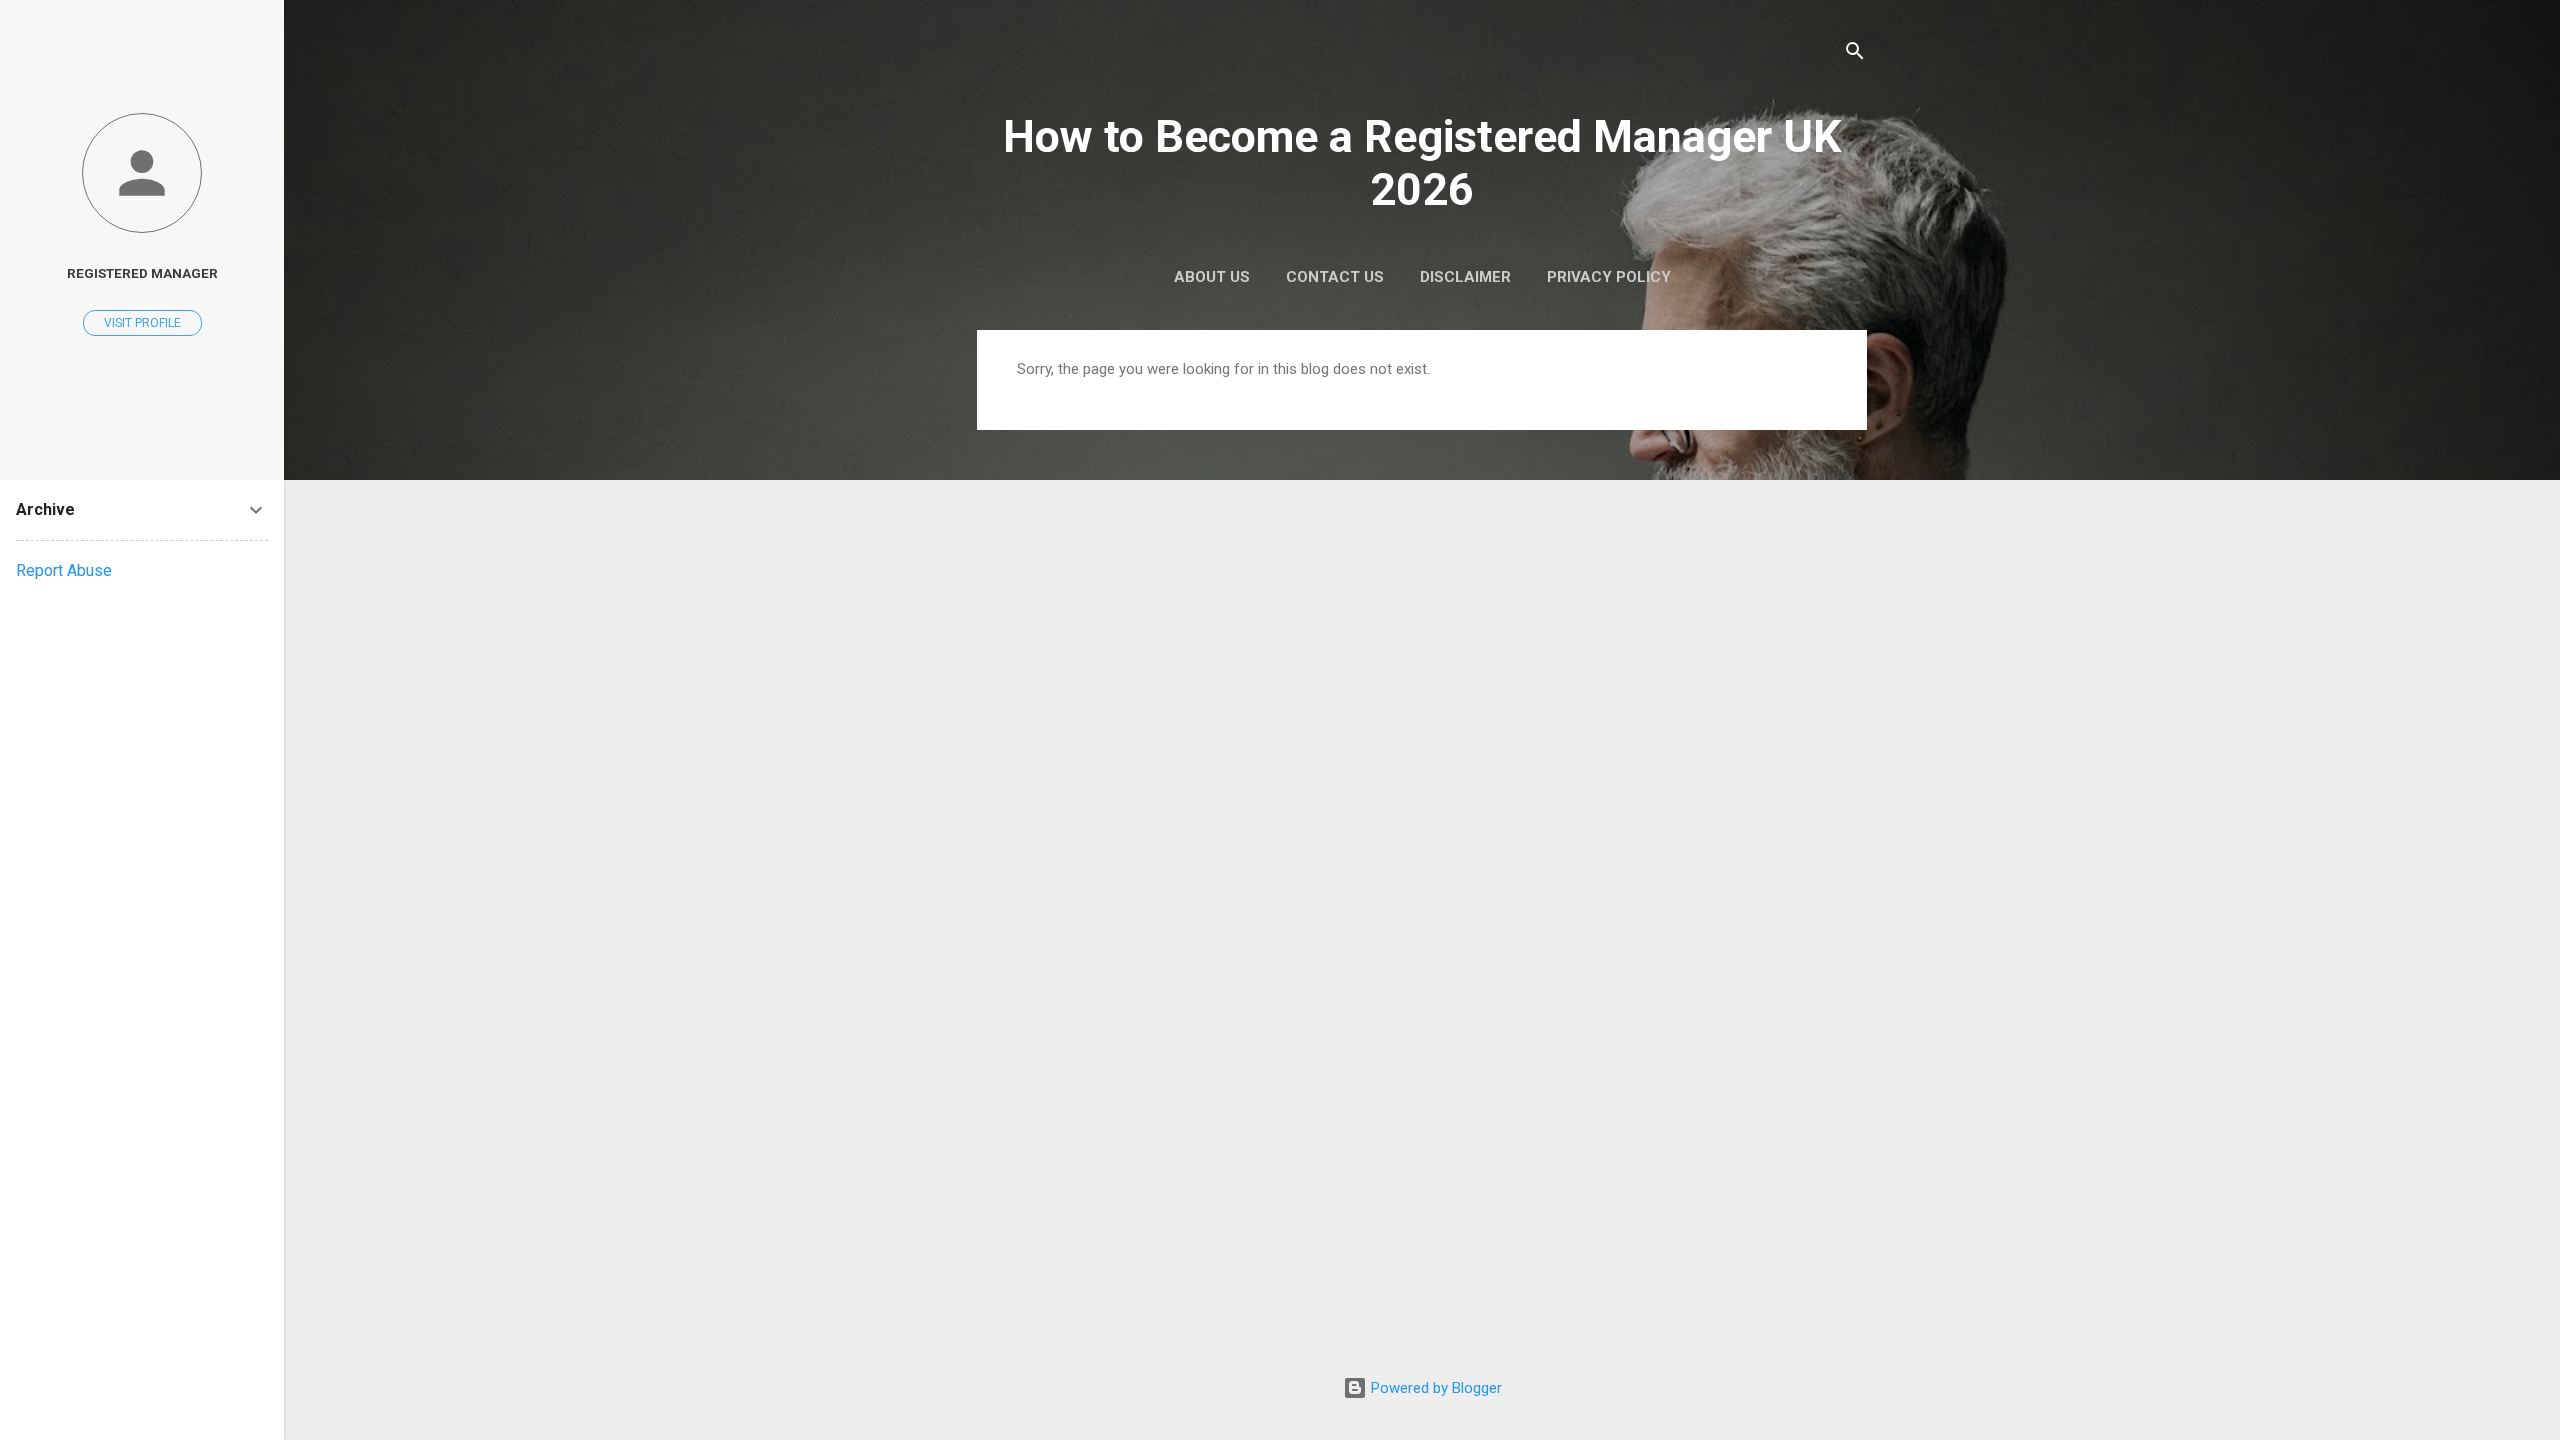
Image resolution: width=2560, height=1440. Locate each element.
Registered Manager (142, 273)
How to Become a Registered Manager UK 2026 (1422, 163)
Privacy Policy (1609, 277)
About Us (1212, 277)
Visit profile (142, 323)
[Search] (1855, 54)
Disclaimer (1465, 277)
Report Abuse (64, 570)
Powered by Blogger (1434, 1388)
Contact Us (1335, 277)
